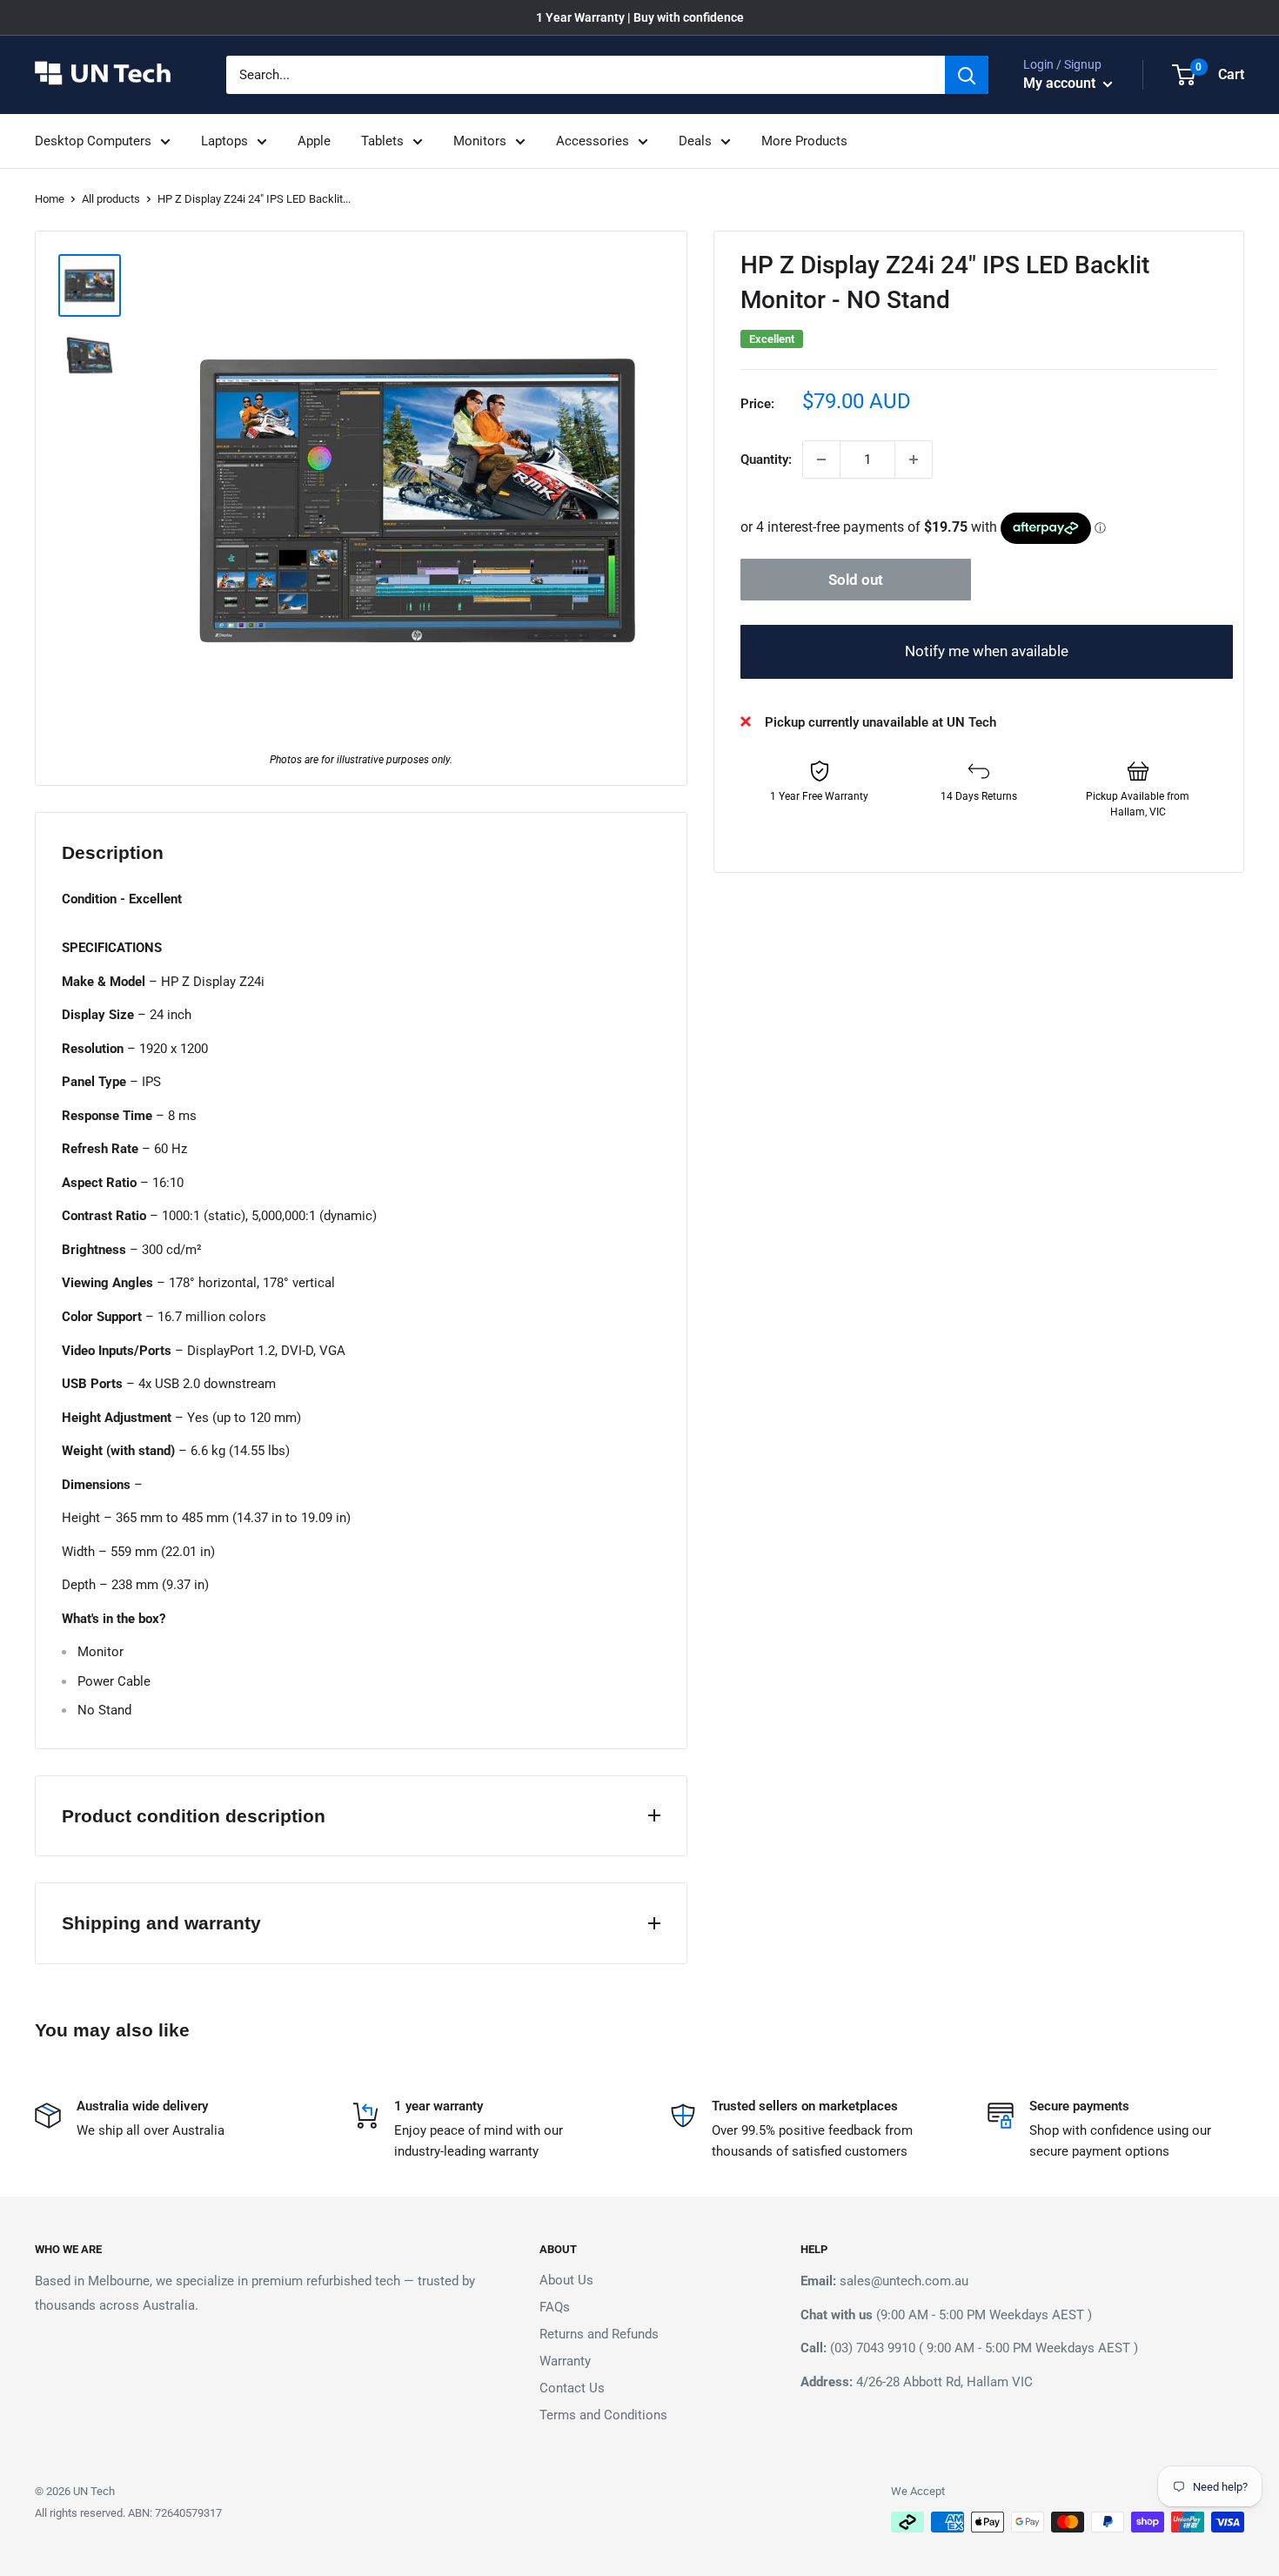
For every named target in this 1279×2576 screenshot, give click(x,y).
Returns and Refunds (599, 2334)
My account (1061, 83)
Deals (695, 141)
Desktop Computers (93, 141)
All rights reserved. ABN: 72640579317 (128, 2513)
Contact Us (572, 2388)
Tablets (382, 141)
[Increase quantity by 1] (914, 460)
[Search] (967, 75)
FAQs (555, 2307)
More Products (804, 141)
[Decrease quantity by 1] (821, 460)
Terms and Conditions (603, 2415)
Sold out (856, 580)
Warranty (565, 2361)
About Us (566, 2280)
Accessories (593, 141)
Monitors (480, 141)
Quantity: (766, 460)
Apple (314, 141)
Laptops (224, 141)
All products (111, 199)
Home (50, 199)
